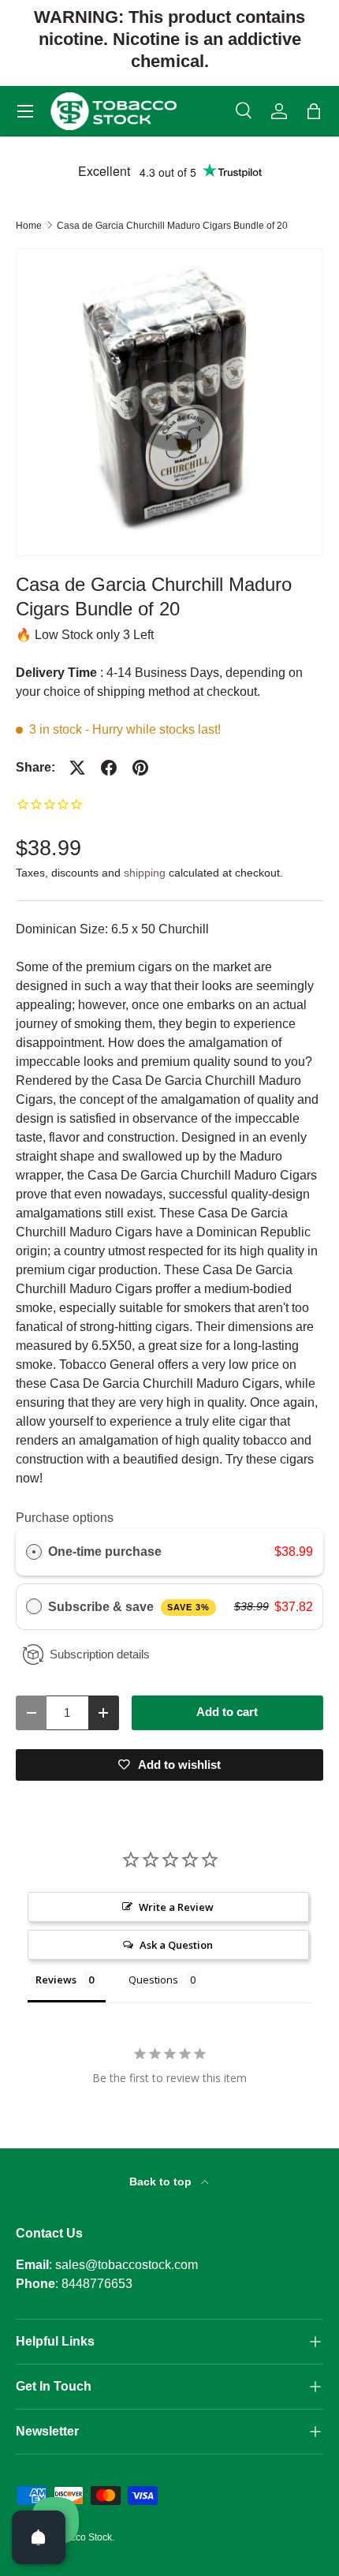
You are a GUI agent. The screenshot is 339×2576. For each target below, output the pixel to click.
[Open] (39, 2537)
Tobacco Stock (81, 2537)
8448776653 (97, 2284)
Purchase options (65, 1518)
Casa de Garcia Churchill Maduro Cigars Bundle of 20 (172, 226)
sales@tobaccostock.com (127, 2265)
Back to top (162, 2182)
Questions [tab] (153, 1980)
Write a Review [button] (176, 1907)
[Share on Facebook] (109, 768)
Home (29, 226)
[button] (314, 111)
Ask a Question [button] (176, 1945)
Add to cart (227, 1712)
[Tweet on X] (77, 768)
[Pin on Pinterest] (140, 768)
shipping (145, 873)
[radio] (34, 1552)
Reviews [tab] (56, 1980)
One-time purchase (105, 1552)
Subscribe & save (129, 1607)
